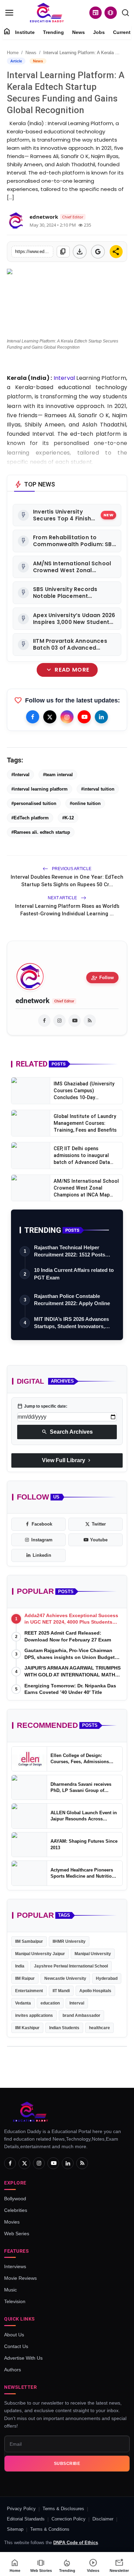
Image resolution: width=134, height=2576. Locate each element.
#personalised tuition (34, 803)
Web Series (17, 2234)
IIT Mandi (61, 1991)
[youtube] (75, 1021)
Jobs (99, 32)
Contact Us (16, 2346)
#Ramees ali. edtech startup (41, 832)
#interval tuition (98, 789)
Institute (25, 32)
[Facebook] (33, 717)
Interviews (15, 2266)
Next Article (63, 898)
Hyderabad (107, 1978)
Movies (12, 2222)
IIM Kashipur (27, 2028)
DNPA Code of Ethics (76, 2543)
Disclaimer (103, 2519)
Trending (53, 32)
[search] (125, 13)
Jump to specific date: (42, 1406)
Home (13, 53)
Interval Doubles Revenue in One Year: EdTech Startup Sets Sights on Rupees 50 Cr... (67, 881)
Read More (67, 670)
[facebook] (44, 1021)
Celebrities (16, 2210)
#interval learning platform (40, 789)
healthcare (99, 2028)
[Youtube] (84, 717)
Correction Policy (69, 2519)
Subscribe (67, 2464)
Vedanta (23, 2003)
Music (10, 2290)
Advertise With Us (23, 2358)
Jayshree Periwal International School (71, 1966)
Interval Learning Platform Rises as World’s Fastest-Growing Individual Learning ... (67, 910)
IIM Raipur (25, 1978)
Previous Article (71, 869)
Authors (13, 2370)
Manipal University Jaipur (40, 1954)
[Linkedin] (101, 717)
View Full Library (67, 1460)
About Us (14, 2335)
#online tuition (85, 803)
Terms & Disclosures (63, 2509)
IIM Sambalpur (29, 1941)
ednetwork (32, 1001)
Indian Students (64, 2028)
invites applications (34, 2015)
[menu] (9, 13)
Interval (77, 2003)
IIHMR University (69, 1941)
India (20, 1966)
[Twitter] (50, 717)
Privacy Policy (21, 2509)
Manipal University (93, 1954)
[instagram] (59, 1021)
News (79, 32)
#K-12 (68, 818)
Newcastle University (65, 1978)
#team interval (58, 775)
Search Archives (67, 1432)
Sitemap (15, 2529)
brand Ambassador (81, 2015)
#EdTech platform (30, 818)
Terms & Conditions (50, 2529)
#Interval (20, 775)
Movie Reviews (20, 2278)
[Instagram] (67, 717)
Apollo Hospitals (95, 1991)
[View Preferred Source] (98, 252)
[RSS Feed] (90, 1021)
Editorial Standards (26, 2519)
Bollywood (15, 2199)
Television (15, 2301)
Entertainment (29, 1991)
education (50, 2003)
